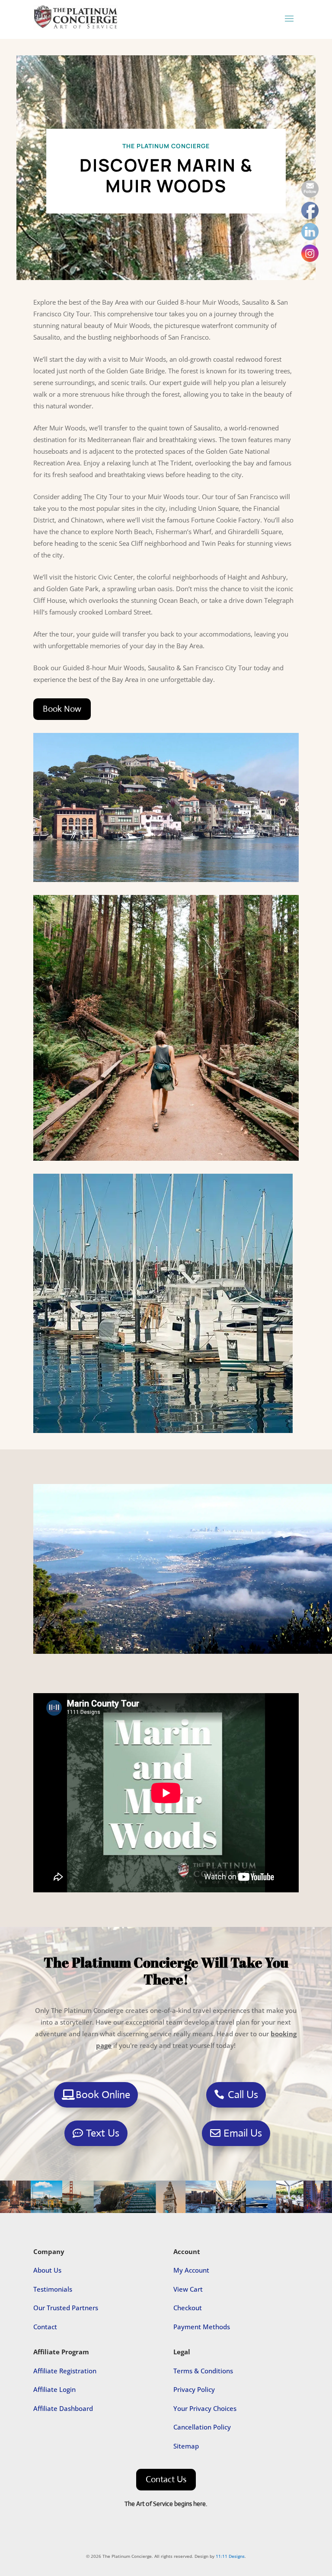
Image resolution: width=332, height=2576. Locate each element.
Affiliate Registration (65, 2371)
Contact (45, 2327)
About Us (47, 2270)
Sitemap (186, 2446)
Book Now (62, 709)
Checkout (188, 2308)
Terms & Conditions (203, 2371)
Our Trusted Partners (66, 2308)
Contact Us (166, 2479)
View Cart (188, 2289)
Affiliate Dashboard (63, 2408)
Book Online (103, 2095)
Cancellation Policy (202, 2427)
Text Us (103, 2133)
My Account (191, 2270)
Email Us (243, 2133)
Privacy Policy (194, 2389)
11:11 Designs (230, 2556)
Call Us (243, 2095)
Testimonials (53, 2289)
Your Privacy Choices (205, 2408)
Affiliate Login (54, 2389)
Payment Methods (202, 2327)
